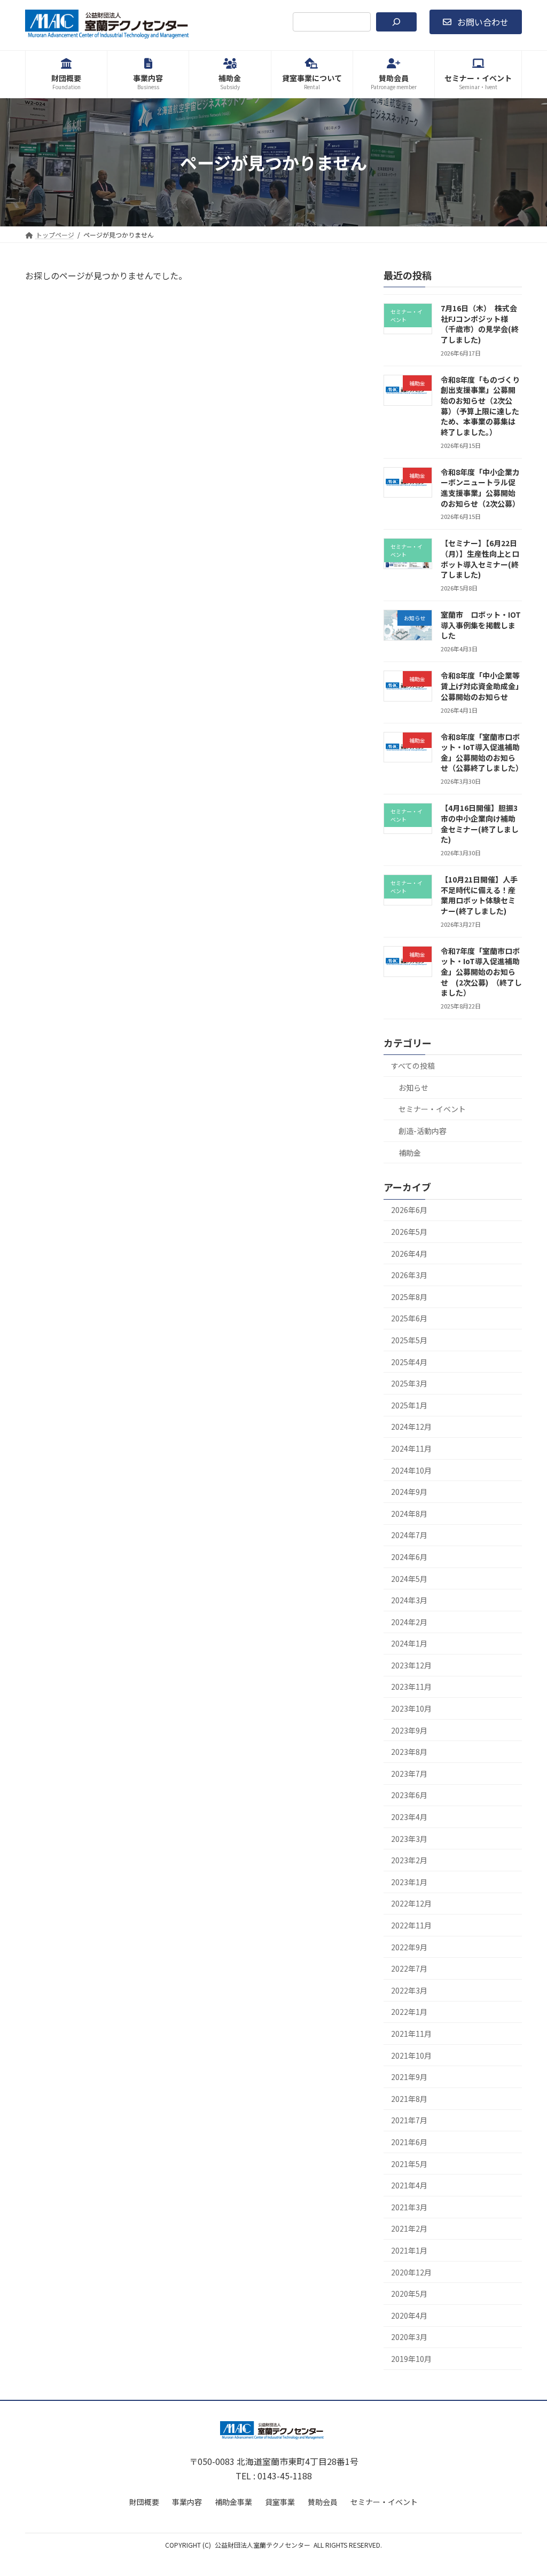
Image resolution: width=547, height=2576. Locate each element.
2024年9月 (409, 1492)
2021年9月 (409, 2077)
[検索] (396, 22)
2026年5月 (409, 1232)
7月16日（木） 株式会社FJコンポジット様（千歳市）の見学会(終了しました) (480, 324)
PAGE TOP (525, 2488)
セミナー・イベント (432, 1109)
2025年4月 (409, 1362)
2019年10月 (411, 2359)
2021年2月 (409, 2229)
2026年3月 (409, 1275)
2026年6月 (409, 1210)
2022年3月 (409, 1990)
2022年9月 (409, 1947)
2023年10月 (411, 1708)
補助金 (410, 1153)
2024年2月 (409, 1622)
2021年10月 (411, 2055)
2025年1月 (409, 1405)
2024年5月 (409, 1579)
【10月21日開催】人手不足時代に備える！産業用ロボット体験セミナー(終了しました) (479, 895)
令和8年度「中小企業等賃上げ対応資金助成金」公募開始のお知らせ (480, 686)
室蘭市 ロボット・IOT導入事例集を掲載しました (481, 625)
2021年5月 (409, 2164)
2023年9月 (409, 1730)
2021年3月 (409, 2207)
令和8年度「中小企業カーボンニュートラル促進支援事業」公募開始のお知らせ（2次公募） (480, 488)
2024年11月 (411, 1448)
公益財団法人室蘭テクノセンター (263, 2545)
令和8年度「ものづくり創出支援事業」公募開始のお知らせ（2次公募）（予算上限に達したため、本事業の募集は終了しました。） (480, 406)
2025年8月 (409, 1297)
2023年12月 (411, 1665)
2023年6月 (409, 1795)
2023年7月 (409, 1774)
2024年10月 (411, 1470)
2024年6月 (409, 1557)
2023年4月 (409, 1817)
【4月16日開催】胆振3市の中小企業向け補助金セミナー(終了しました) (480, 824)
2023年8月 (409, 1752)
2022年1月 (409, 2012)
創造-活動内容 (423, 1131)
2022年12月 (411, 1904)
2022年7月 (409, 1968)
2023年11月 (411, 1687)
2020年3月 (409, 2337)
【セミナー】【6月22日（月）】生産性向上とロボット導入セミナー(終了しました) (480, 559)
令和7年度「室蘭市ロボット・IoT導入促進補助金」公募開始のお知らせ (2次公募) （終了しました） (481, 972)
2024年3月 (409, 1600)
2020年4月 (409, 2315)
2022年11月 (411, 1925)
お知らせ (413, 1088)
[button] (476, 22)
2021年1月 (409, 2250)
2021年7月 (409, 2121)
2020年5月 (409, 2294)
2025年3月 (409, 1383)
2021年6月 (409, 2142)
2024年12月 (411, 1427)
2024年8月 (409, 1514)
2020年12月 (411, 2272)
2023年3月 (409, 1839)
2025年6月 (409, 1319)
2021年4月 (409, 2185)
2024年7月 (409, 1535)
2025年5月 (409, 1340)
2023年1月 (409, 1882)
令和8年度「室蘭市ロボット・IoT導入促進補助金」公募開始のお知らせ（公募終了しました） (482, 753)
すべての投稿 (413, 1066)
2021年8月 (409, 2099)
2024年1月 (409, 1643)
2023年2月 (409, 1860)
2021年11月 (411, 2034)
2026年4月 (409, 1254)
